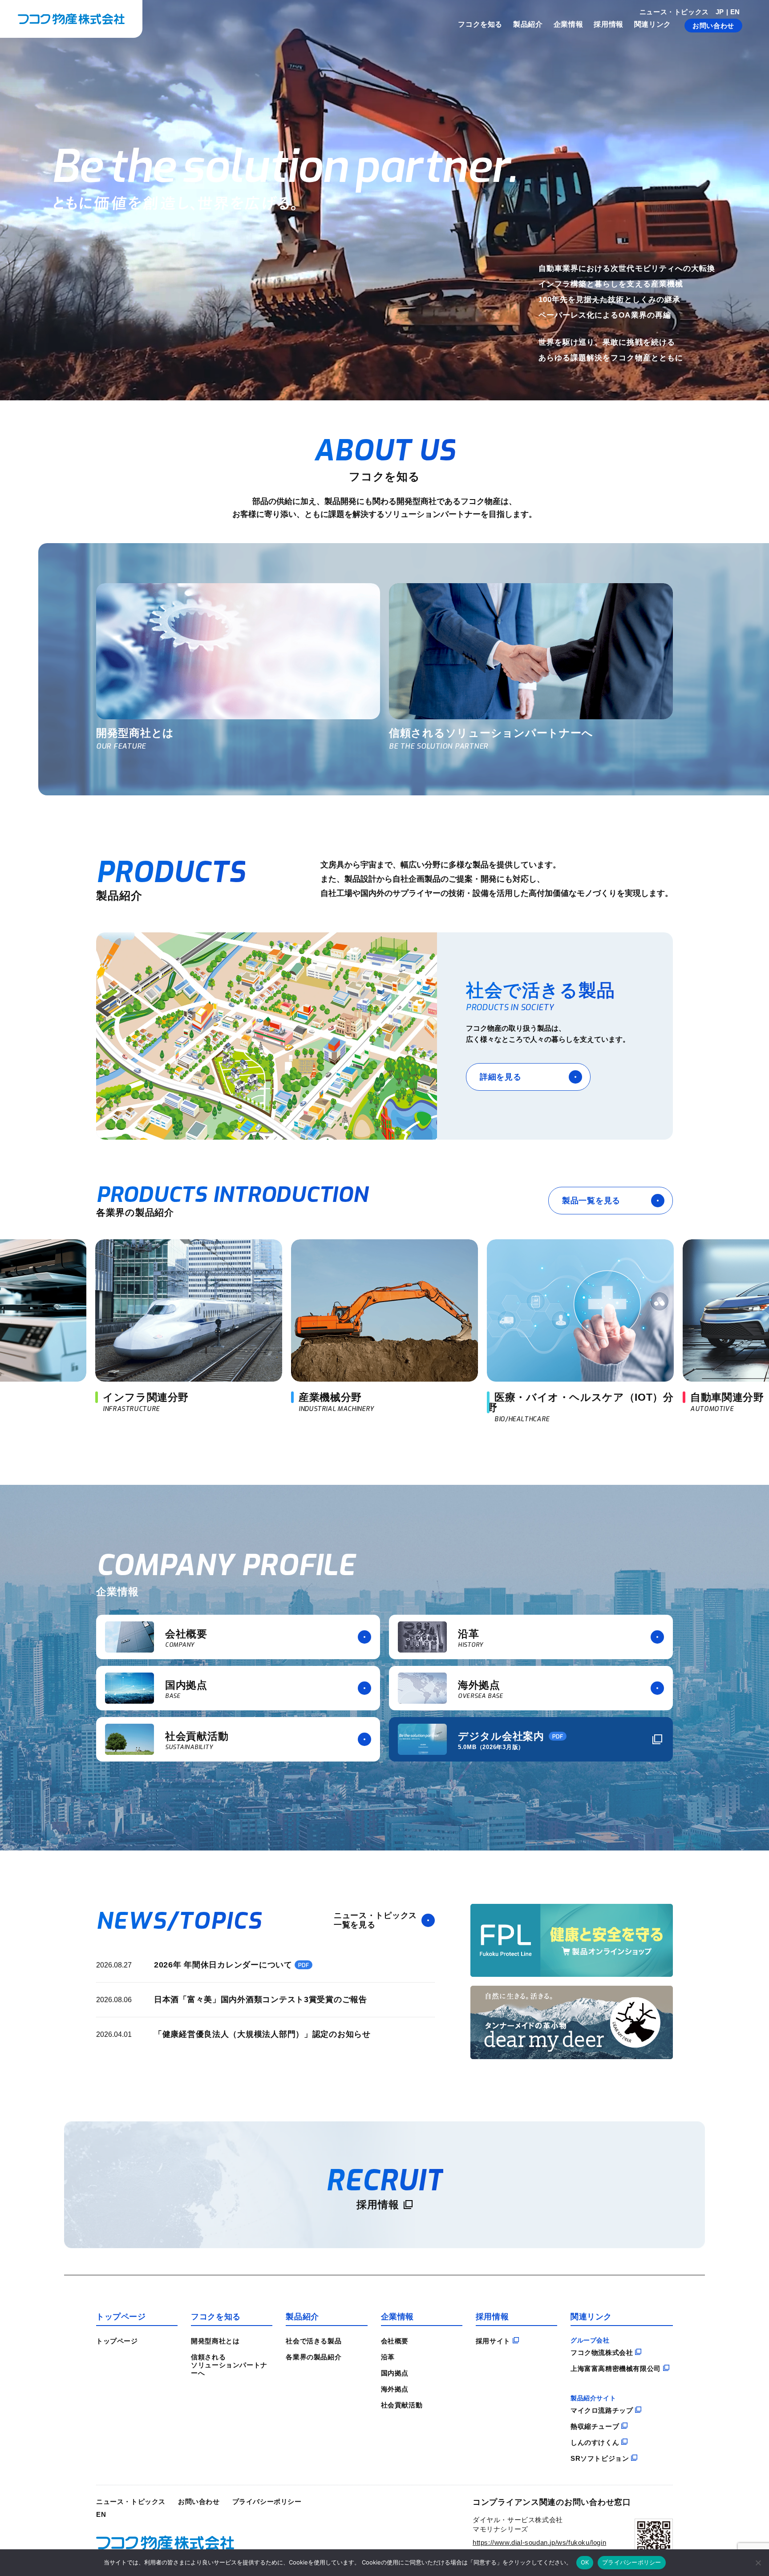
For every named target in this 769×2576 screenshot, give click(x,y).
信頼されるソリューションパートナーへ (229, 2365)
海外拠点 (395, 2389)
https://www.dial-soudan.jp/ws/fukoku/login (539, 2542)
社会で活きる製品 (314, 2341)
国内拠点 (395, 2373)
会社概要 (395, 2341)
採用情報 (609, 24)
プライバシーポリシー (267, 2501)
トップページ (117, 2341)
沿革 (388, 2357)
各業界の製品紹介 (314, 2357)
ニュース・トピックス (674, 12)
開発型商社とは (215, 2341)
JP (720, 12)
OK (585, 2562)
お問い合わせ (713, 26)
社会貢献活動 (402, 2405)
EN (735, 12)
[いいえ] (758, 2563)
